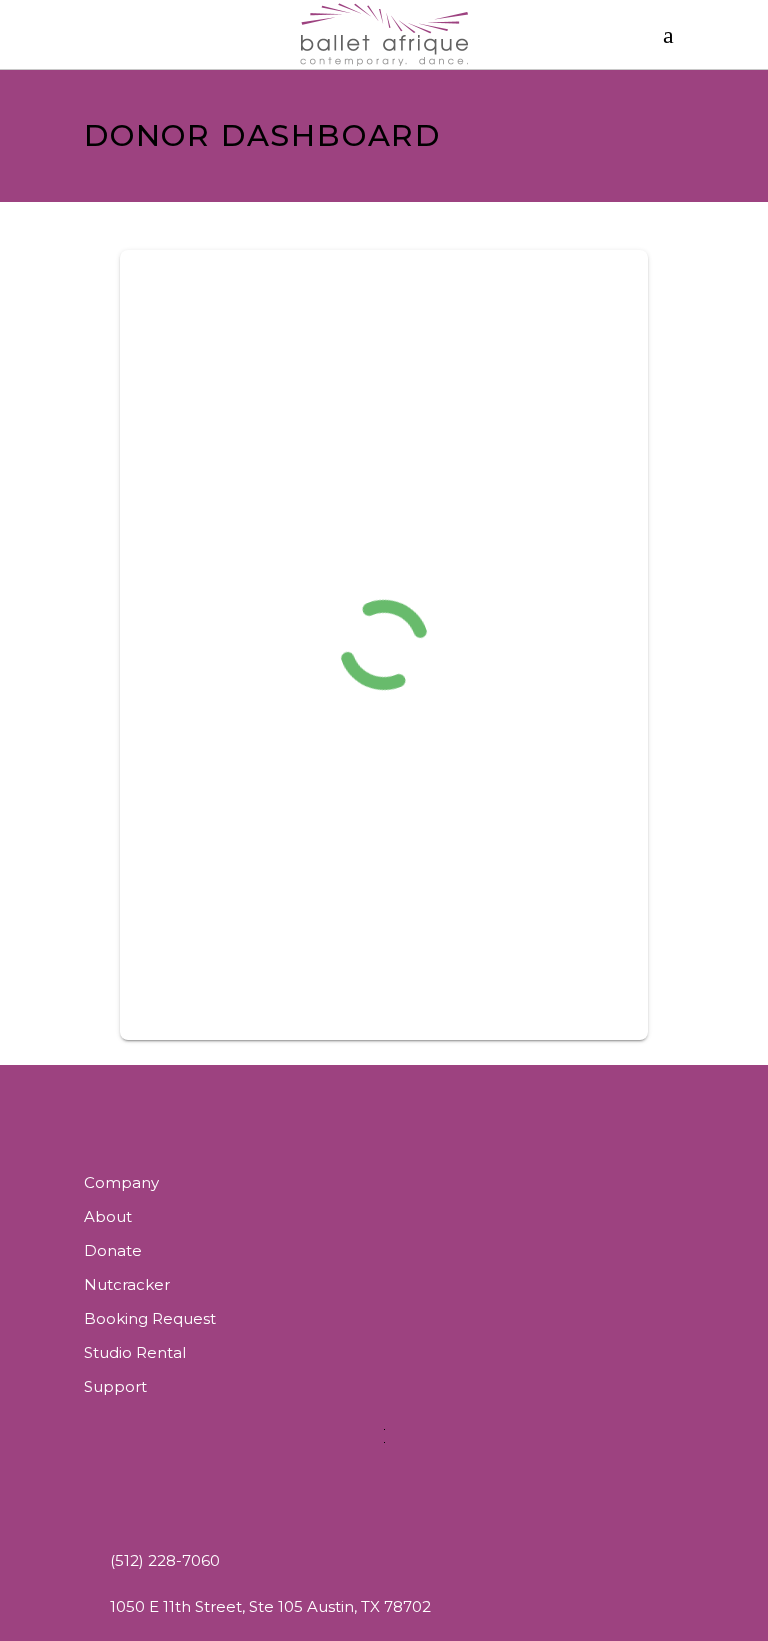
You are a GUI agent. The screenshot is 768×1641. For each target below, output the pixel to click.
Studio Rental (135, 1352)
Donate (113, 1250)
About (108, 1216)
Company (121, 1182)
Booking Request (150, 1318)
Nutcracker (127, 1284)
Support (115, 1386)
